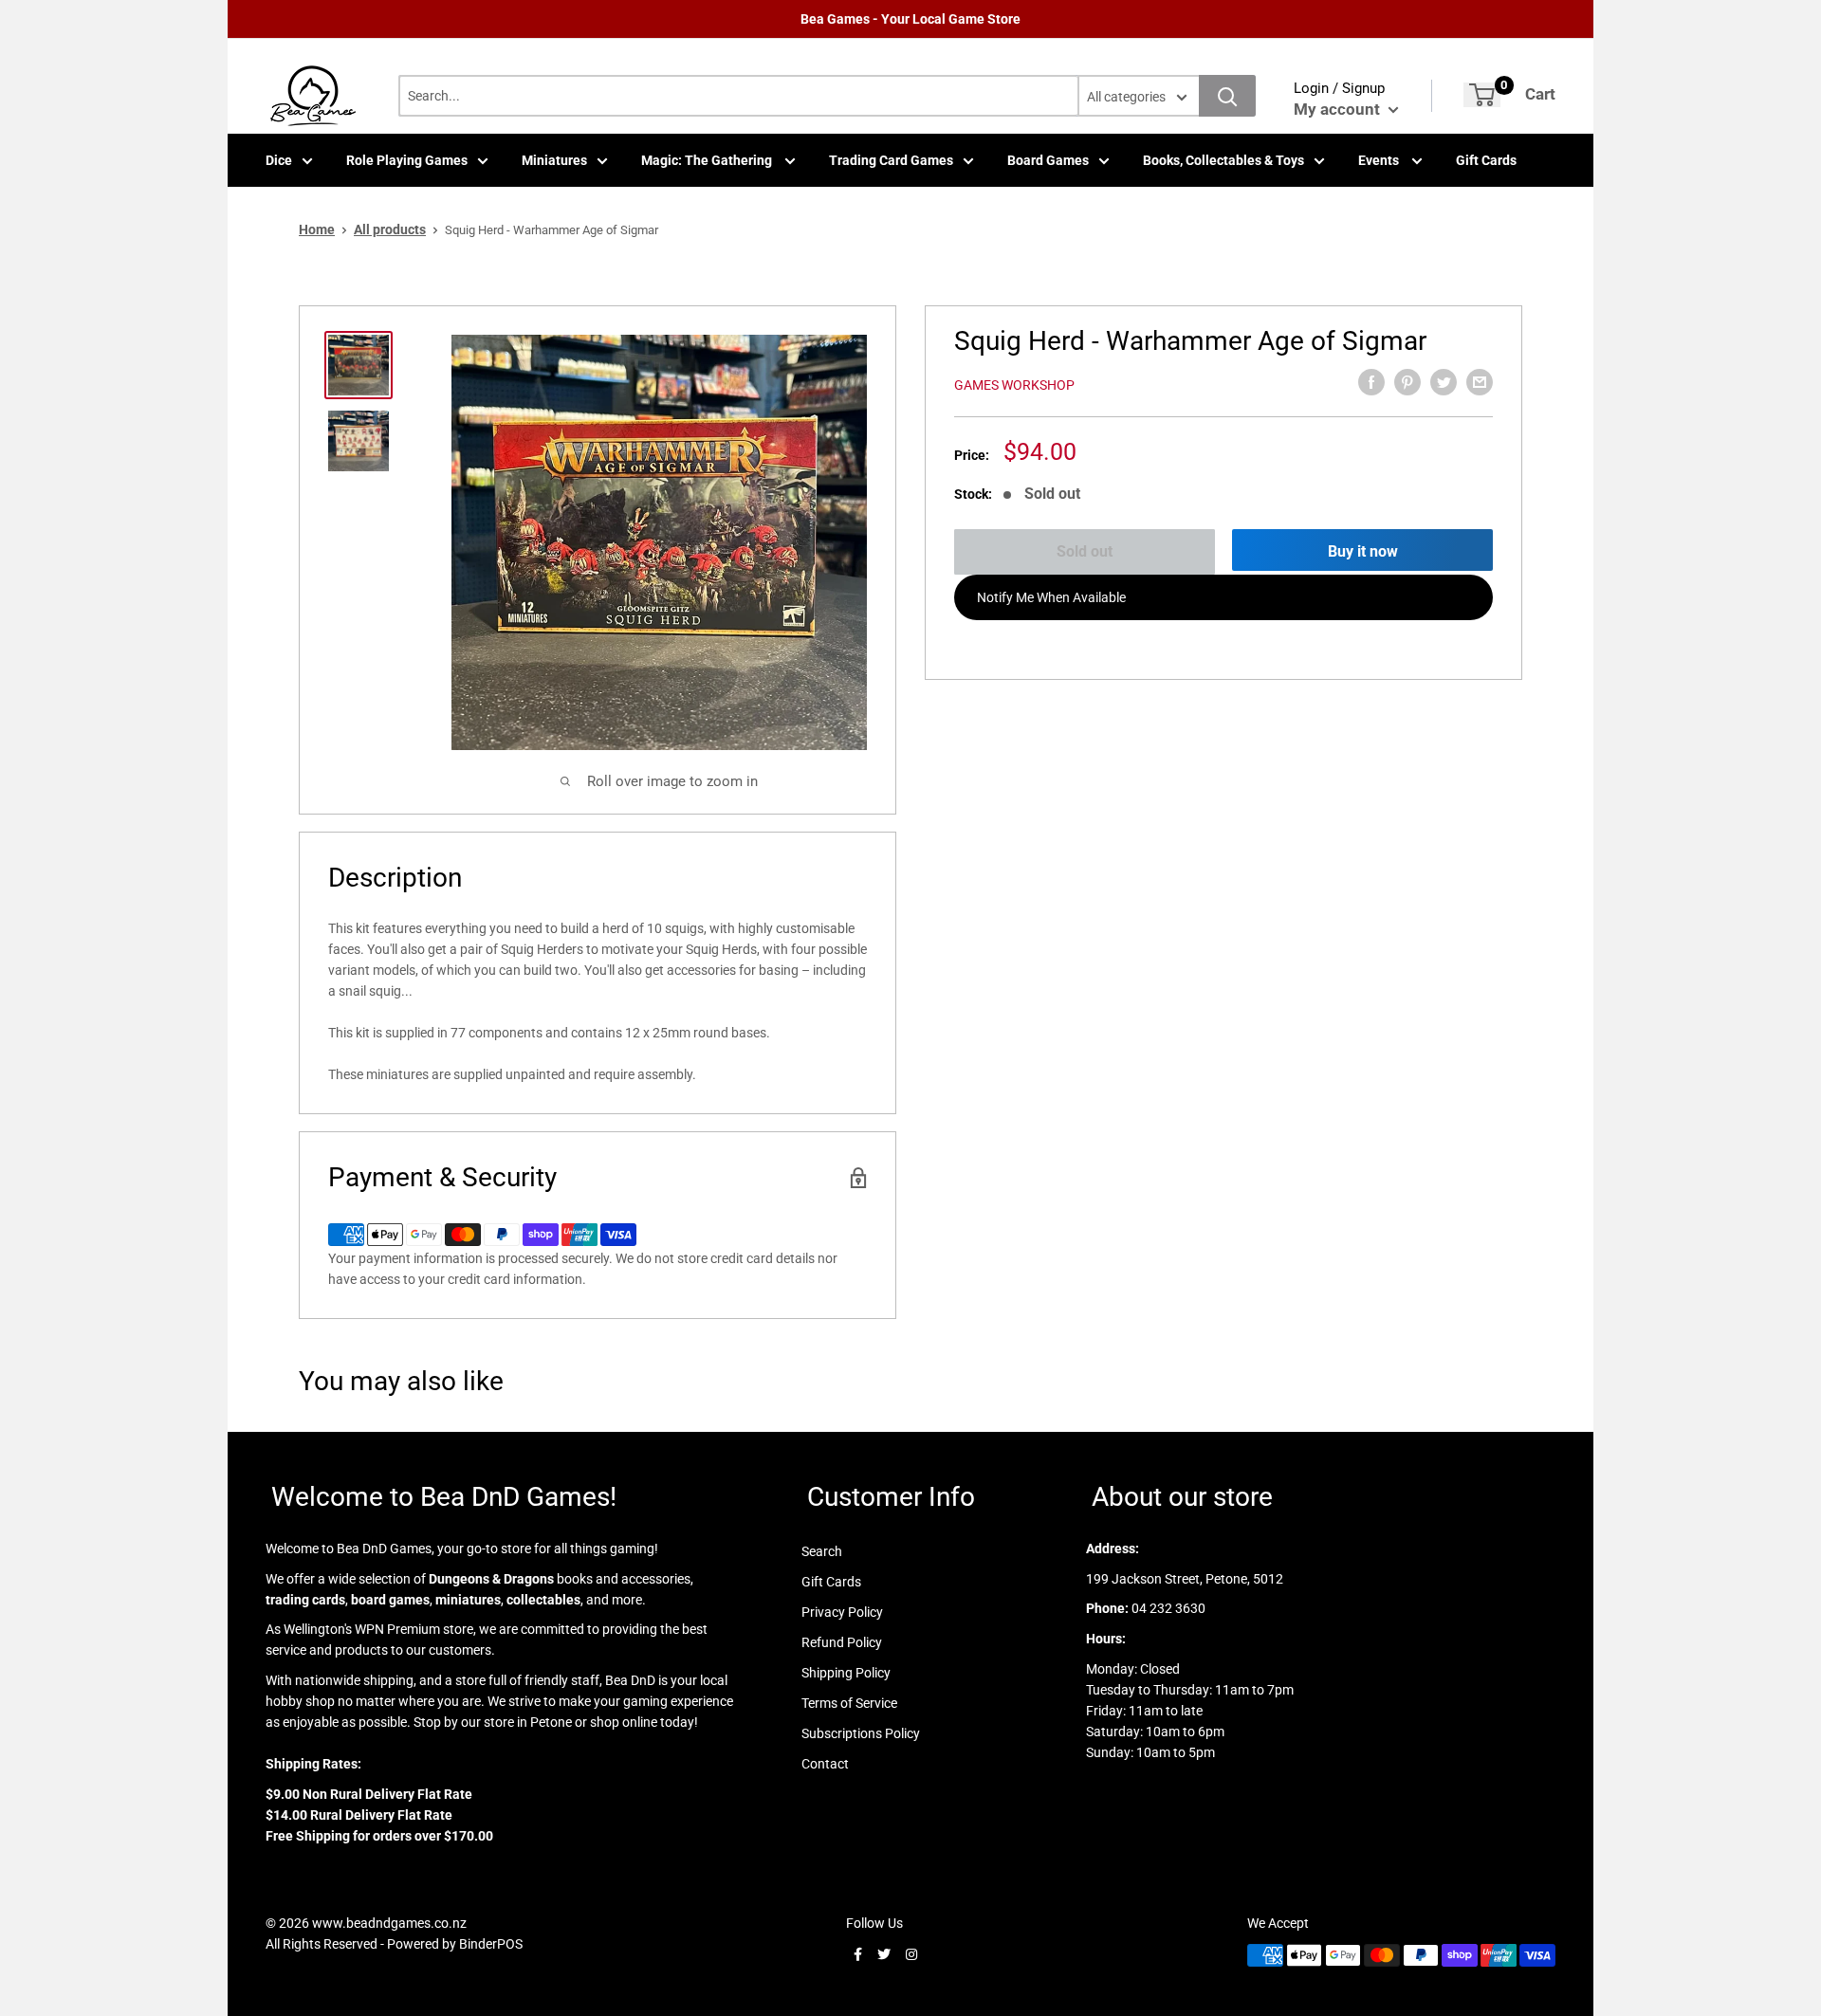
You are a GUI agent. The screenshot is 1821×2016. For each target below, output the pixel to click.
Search (822, 1551)
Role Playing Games (407, 160)
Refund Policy (842, 1642)
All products (390, 229)
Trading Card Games (891, 160)
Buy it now (1363, 551)
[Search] (1227, 96)
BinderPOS (491, 1944)
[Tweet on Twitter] (1444, 382)
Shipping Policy (846, 1673)
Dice (279, 160)
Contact (825, 1764)
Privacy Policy (842, 1612)
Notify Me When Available (1051, 597)
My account (1339, 109)
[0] (1482, 95)
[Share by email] (1480, 382)
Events (1380, 160)
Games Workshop (1014, 385)
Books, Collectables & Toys (1223, 160)
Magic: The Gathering (708, 160)
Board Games (1048, 160)
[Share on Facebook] (1371, 382)
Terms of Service (849, 1703)
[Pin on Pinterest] (1407, 382)
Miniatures (554, 160)
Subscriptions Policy (861, 1733)
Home (317, 229)
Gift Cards (1486, 160)
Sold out (1085, 551)
